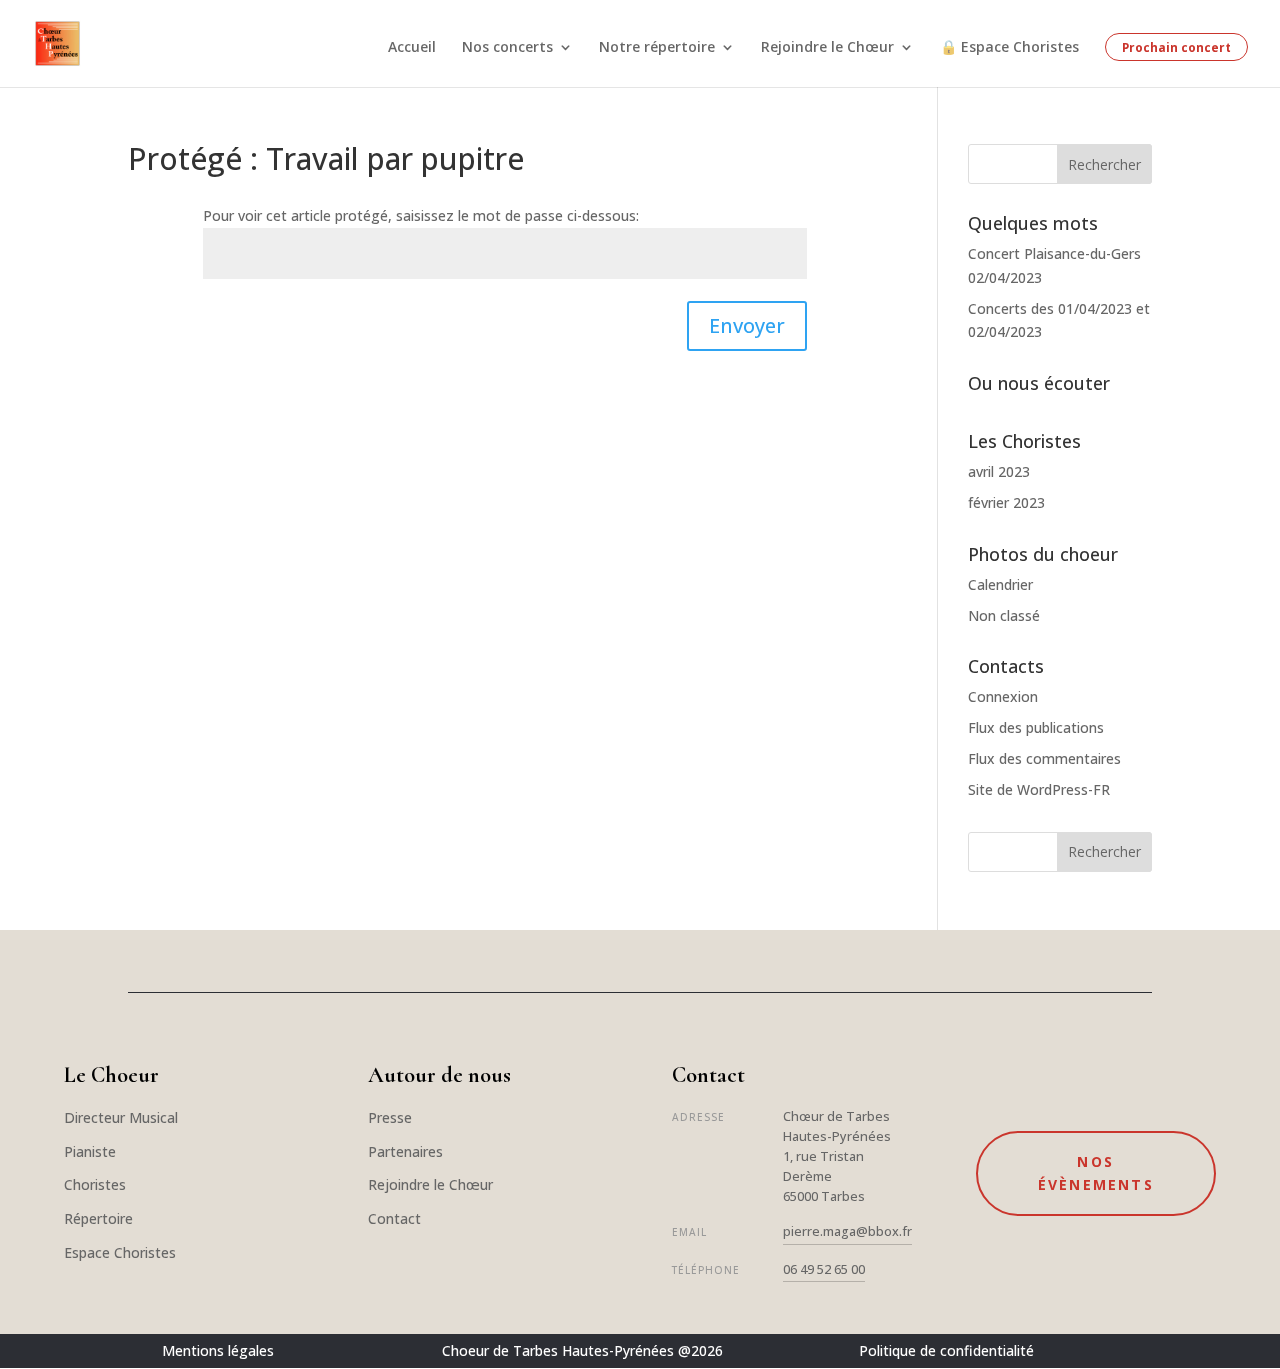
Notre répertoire (657, 48)
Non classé (1004, 615)
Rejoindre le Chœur (827, 48)
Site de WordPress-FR (1039, 789)
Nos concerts (507, 48)
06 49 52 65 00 (824, 1269)
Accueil (412, 48)
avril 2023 (999, 471)
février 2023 (1006, 502)
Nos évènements (1096, 1173)
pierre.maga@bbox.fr (847, 1231)
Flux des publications (1036, 727)
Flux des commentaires (1044, 758)
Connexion (1003, 696)
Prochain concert (1176, 47)
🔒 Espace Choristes (1009, 48)
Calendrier (1000, 584)
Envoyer (747, 325)
